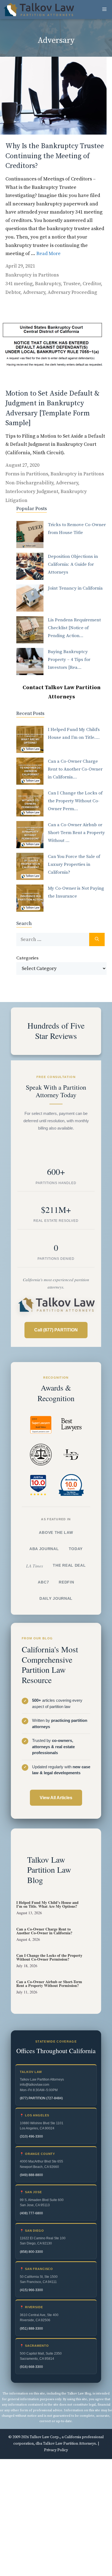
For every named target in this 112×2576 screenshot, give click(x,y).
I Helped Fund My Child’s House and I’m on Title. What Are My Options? (47, 1904)
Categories (27, 958)
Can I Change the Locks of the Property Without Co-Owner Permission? (49, 1957)
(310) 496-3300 (31, 2136)
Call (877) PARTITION (56, 1330)
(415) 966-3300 (31, 2290)
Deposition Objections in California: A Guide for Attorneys (73, 564)
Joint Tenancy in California (75, 588)
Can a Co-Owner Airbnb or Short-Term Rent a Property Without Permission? (49, 1984)
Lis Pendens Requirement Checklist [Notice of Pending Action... (74, 628)
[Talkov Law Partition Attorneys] (38, 9)
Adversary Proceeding (72, 292)
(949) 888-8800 (31, 2175)
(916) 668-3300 (31, 2367)
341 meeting (19, 284)
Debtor (13, 292)
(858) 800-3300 (31, 2251)
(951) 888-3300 (31, 2328)
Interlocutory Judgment (32, 492)
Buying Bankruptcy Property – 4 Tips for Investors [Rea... (69, 660)
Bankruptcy (48, 284)
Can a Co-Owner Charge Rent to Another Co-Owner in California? (44, 1931)
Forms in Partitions (27, 474)
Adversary (34, 292)
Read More (49, 254)
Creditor (92, 284)
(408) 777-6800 (31, 2213)
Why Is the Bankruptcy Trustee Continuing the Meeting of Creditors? (55, 156)
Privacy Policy (56, 2450)
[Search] (97, 939)
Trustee (72, 284)
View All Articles (56, 1797)
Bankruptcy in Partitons (32, 275)
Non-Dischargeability (29, 483)
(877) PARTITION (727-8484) (41, 2098)
